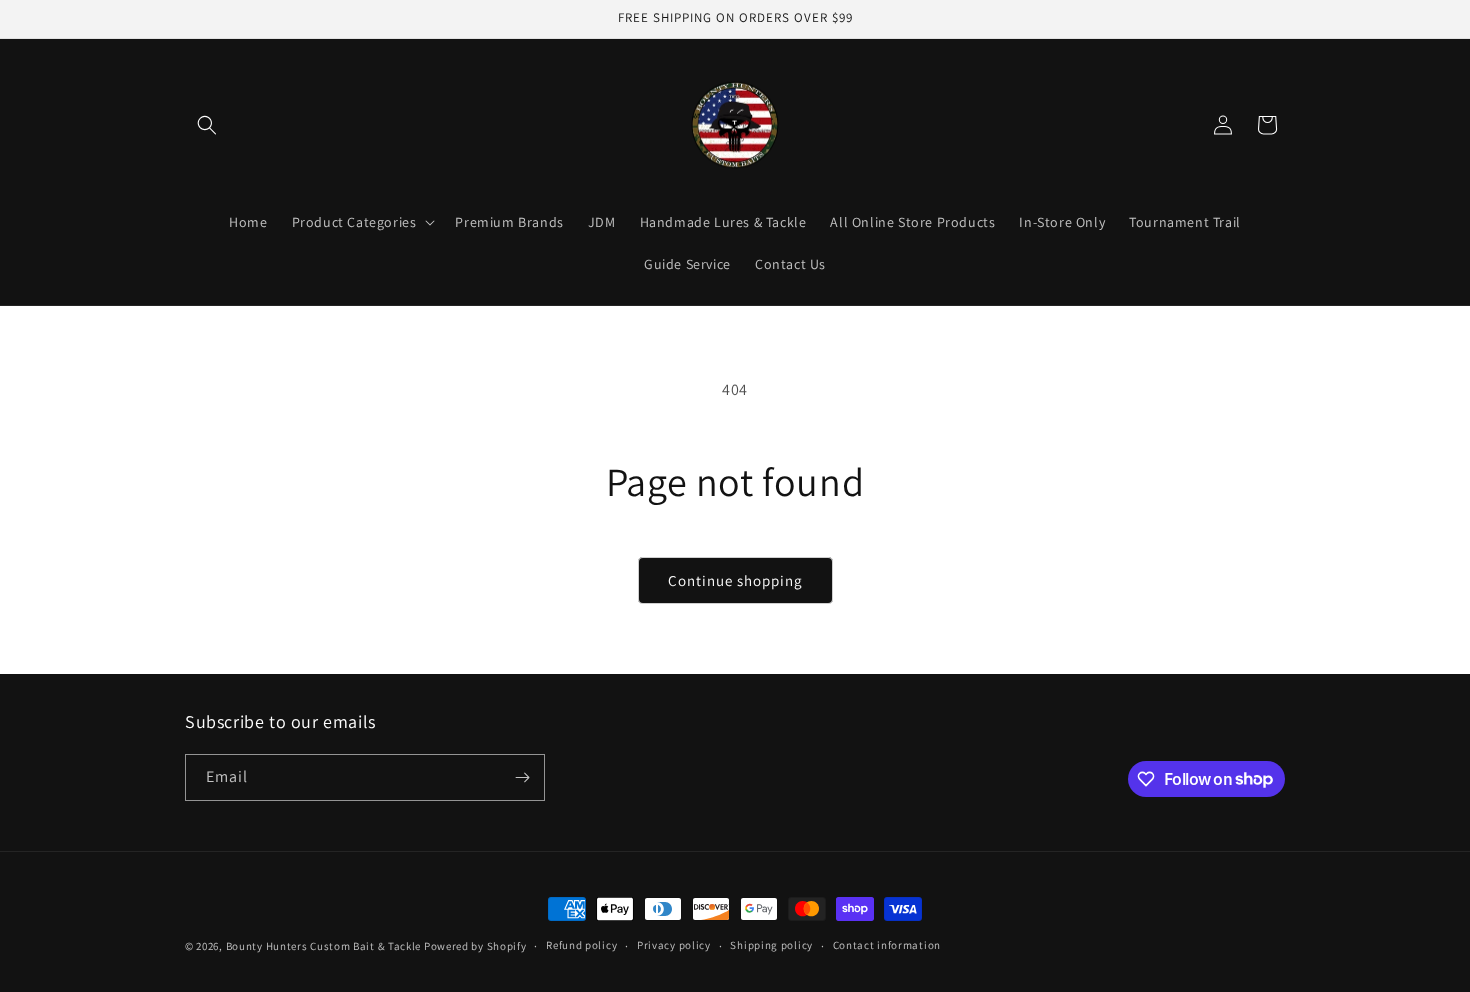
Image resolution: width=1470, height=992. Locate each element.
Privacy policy (674, 945)
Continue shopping (735, 580)
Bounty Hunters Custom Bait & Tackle (324, 946)
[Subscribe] (522, 777)
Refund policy (581, 945)
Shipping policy (771, 945)
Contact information (887, 945)
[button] (207, 125)
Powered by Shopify (475, 946)
